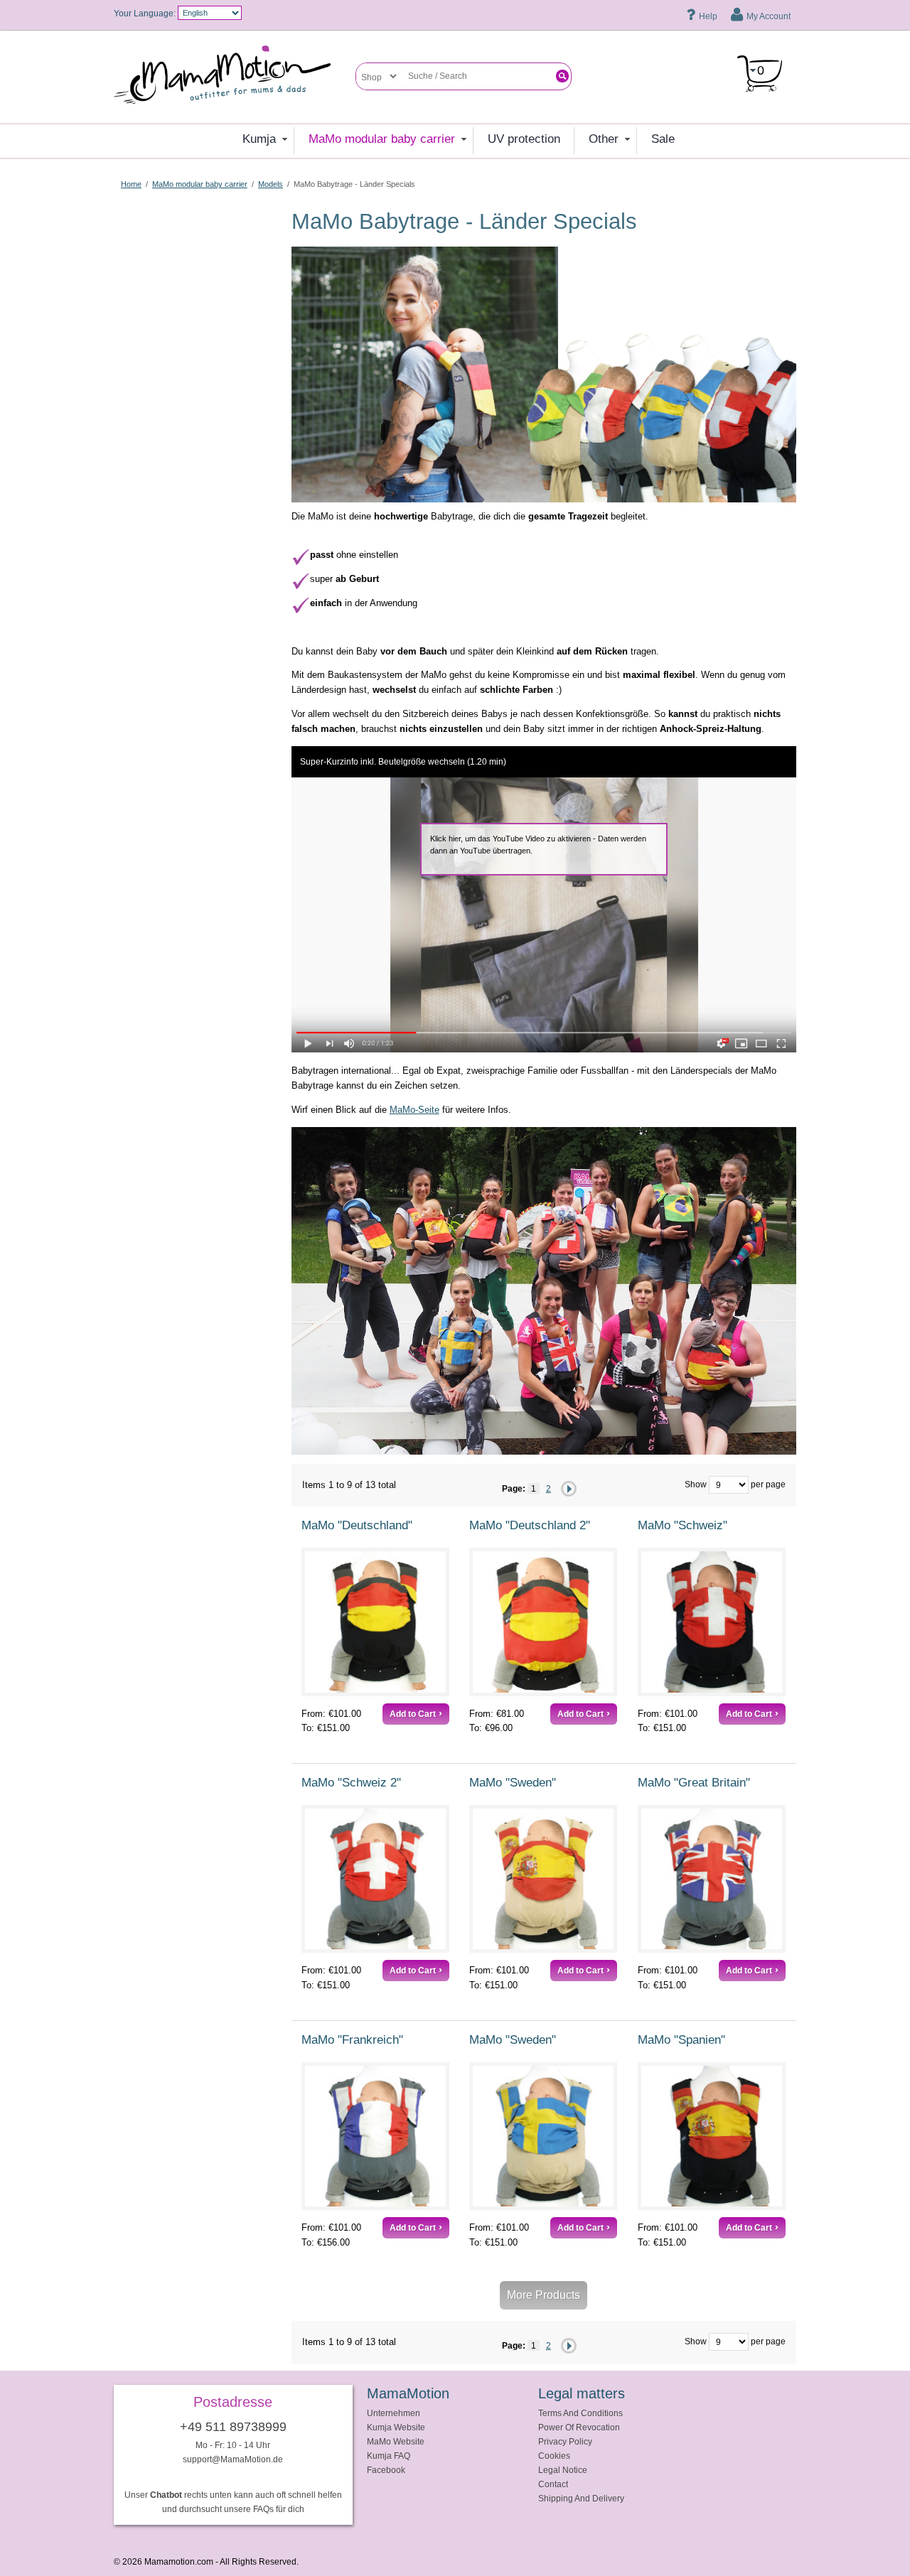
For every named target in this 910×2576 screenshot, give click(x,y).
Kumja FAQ (389, 2456)
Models (271, 184)
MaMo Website (396, 2441)
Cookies (554, 2456)
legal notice (563, 2470)
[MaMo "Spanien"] (712, 2136)
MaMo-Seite (414, 1110)
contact (553, 2484)
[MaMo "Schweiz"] (712, 1622)
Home (131, 184)
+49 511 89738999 (233, 2427)
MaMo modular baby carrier (200, 184)
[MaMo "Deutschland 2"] (543, 1622)
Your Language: (145, 13)
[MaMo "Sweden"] (543, 1879)
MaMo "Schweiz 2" (351, 1783)
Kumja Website (396, 2427)
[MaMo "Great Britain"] (712, 1879)
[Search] (562, 76)
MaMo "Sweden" (513, 1783)
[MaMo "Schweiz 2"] (375, 1879)
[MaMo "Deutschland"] (375, 1622)
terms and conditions (580, 2413)
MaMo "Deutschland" (357, 1525)
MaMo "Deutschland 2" (530, 1525)
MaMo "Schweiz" (682, 1525)
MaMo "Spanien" (681, 2040)
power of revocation (579, 2427)
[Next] (569, 1489)
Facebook (386, 2470)
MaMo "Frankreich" (352, 2040)
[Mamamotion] (235, 80)
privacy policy (565, 2441)
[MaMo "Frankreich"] (375, 2136)
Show (696, 1483)
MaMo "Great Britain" (694, 1783)
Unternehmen (394, 2413)
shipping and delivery (581, 2498)
